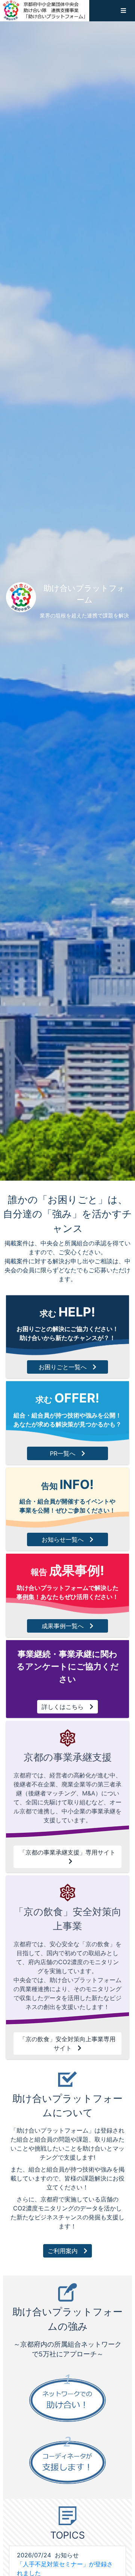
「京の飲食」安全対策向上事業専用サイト (67, 2044)
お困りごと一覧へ (63, 1367)
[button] (123, 10)
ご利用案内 (63, 2251)
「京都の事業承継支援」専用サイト (67, 1852)
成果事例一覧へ (63, 1626)
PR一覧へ (63, 1453)
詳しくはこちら (63, 1707)
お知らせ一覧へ (63, 1539)
